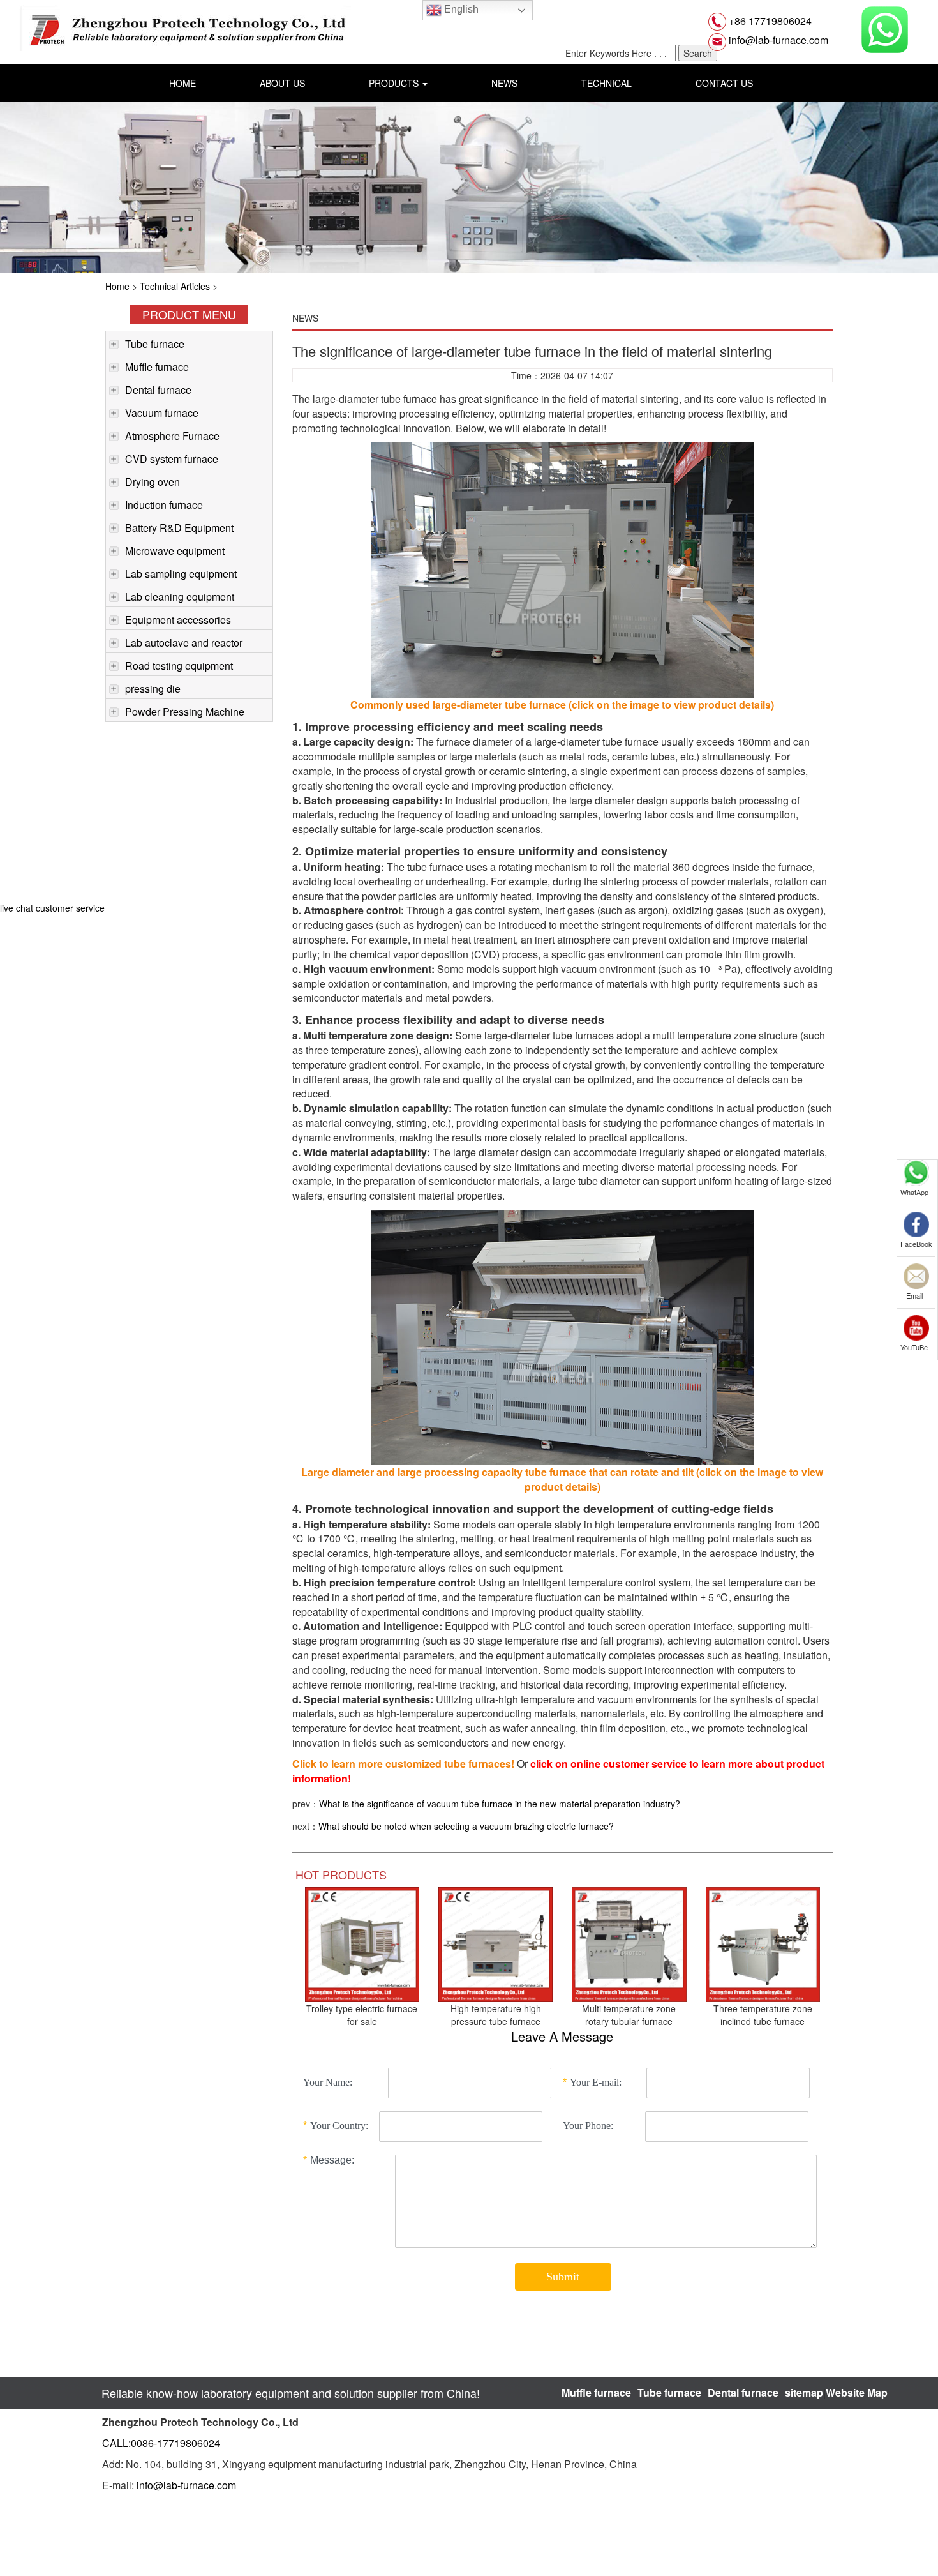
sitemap (804, 2392)
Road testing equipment (179, 666)
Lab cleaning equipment (180, 597)
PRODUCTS (395, 83)
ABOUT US (282, 83)
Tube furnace (155, 344)
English (460, 9)
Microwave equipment (175, 551)
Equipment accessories (178, 620)
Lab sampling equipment (181, 574)
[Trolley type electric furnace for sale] (362, 1943)
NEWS (504, 83)
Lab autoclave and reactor (184, 643)
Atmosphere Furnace (172, 436)
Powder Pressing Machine (185, 712)
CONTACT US (724, 83)
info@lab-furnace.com (777, 40)
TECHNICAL (607, 83)
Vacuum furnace (162, 413)
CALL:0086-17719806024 (161, 2443)
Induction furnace (164, 505)
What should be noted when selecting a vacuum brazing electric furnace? (466, 1826)
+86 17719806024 (769, 21)
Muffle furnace (157, 367)
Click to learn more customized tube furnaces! (403, 1764)
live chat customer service (52, 908)
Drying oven (153, 482)
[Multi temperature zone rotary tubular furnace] (629, 1943)
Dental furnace (158, 390)
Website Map (857, 2392)
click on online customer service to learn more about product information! (558, 1771)
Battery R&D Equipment (179, 528)
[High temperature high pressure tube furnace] (495, 1943)
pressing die (153, 689)
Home (117, 286)
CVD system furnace (172, 459)
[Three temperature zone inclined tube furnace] (763, 1943)
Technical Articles (175, 286)
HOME (182, 83)
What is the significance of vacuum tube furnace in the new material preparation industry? (500, 1804)
